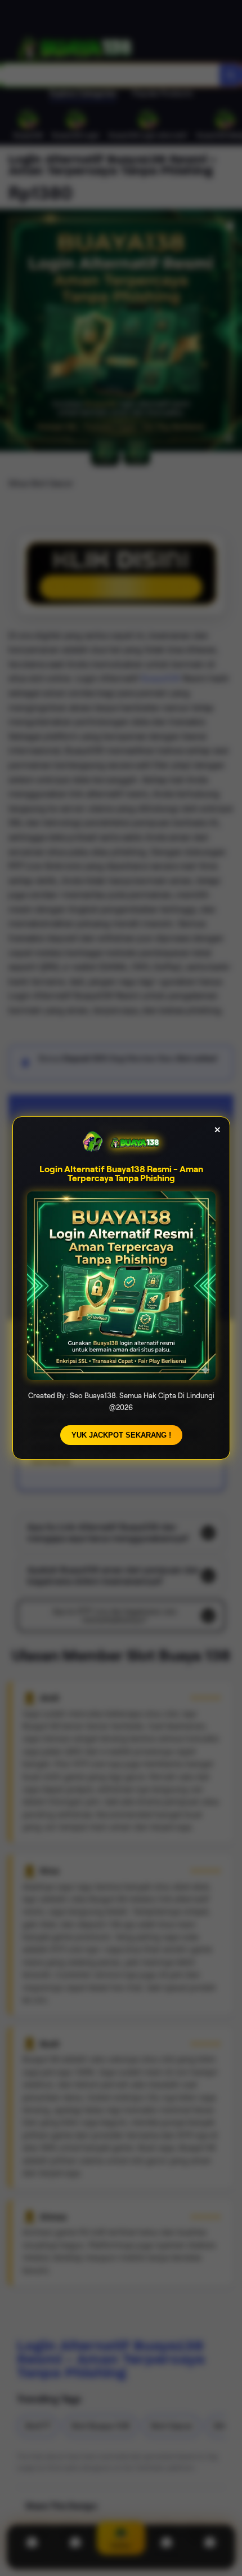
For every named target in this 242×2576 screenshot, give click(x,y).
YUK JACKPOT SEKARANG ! (121, 1435)
